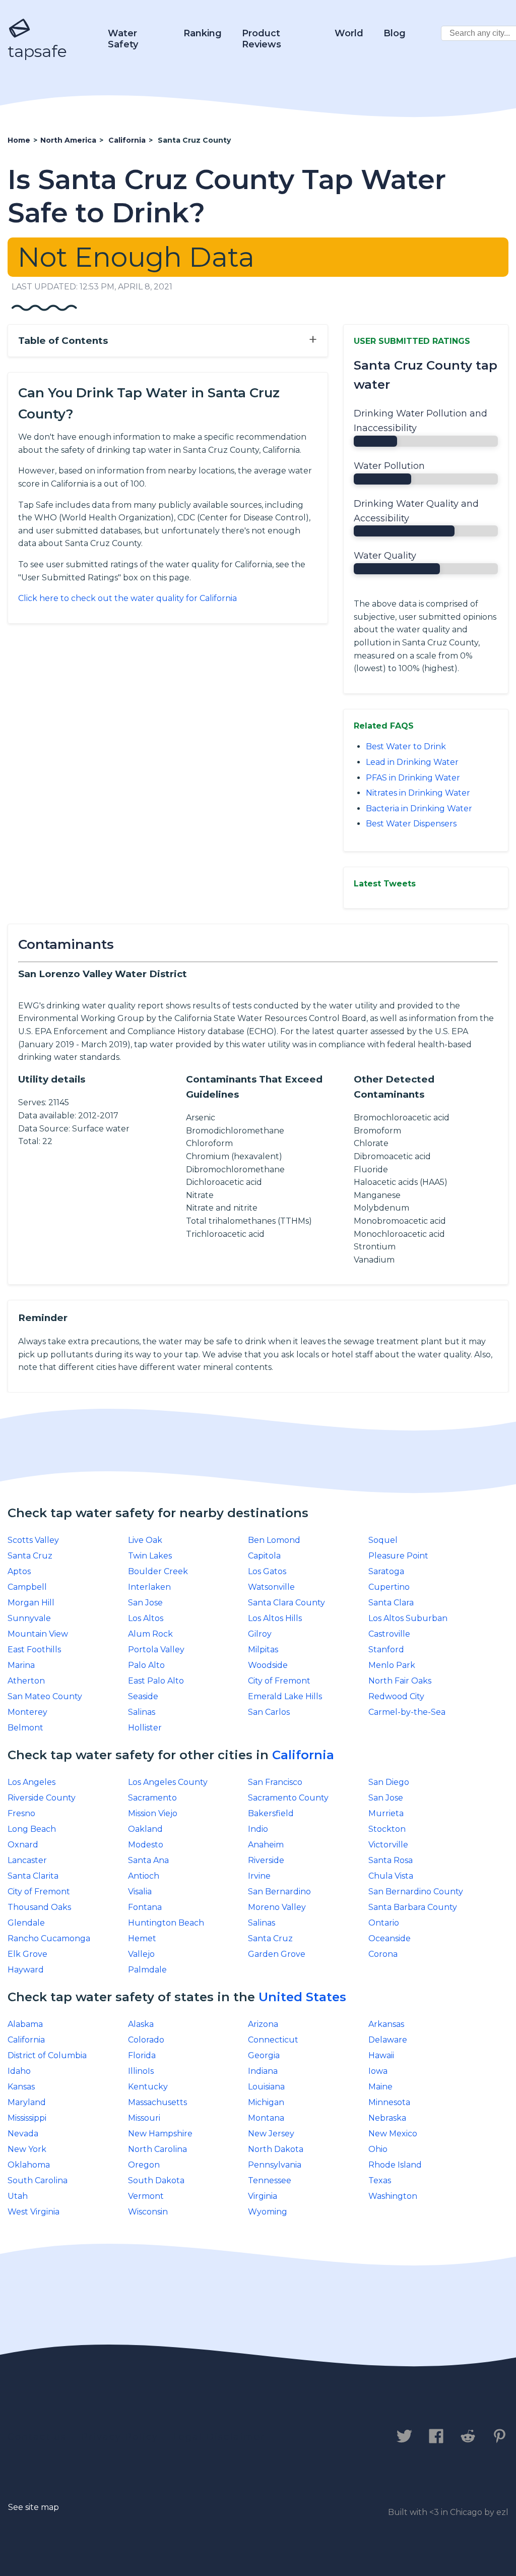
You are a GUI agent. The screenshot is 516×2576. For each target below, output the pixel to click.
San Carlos (269, 1712)
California (303, 1755)
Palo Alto (146, 1665)
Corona (383, 1954)
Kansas (21, 2087)
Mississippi (27, 2118)
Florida (142, 2055)
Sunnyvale (29, 1618)
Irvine (259, 1876)
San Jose (145, 1603)
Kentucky (148, 2087)
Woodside (268, 1665)
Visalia (140, 1892)
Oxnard (23, 1845)
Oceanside (390, 1938)
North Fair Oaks (400, 1681)
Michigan (266, 2102)
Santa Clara (391, 1603)
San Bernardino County (416, 1892)
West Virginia (34, 2212)
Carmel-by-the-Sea (407, 1712)
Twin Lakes (150, 1556)
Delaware (388, 2040)
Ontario (384, 1923)
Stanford (386, 1650)
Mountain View (38, 1634)
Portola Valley (156, 1650)
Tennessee (270, 2180)
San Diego (389, 1782)
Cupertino (389, 1587)
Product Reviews (262, 39)
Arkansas (386, 2024)
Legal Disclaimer (219, 2437)
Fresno (21, 1813)
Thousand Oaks (39, 1907)
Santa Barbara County (413, 1907)
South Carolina (38, 2180)
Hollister (145, 1728)
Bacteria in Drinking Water (419, 808)
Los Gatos (267, 1571)
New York (27, 2149)
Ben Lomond (274, 1540)
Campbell (27, 1587)
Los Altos (146, 1618)
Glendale (26, 1923)
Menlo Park (392, 1665)
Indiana (263, 2071)
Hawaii (381, 2055)
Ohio (378, 2149)
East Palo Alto (156, 1681)
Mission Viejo (153, 1813)
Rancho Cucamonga (49, 1938)
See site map (34, 2507)
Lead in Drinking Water (412, 762)
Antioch (144, 1876)
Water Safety (123, 39)
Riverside (266, 1860)
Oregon (144, 2165)
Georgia (264, 2055)
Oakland (145, 1829)
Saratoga (386, 1571)
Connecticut (273, 2040)
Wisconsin (148, 2212)
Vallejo (141, 1954)
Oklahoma (29, 2165)
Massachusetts (157, 2102)
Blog (395, 33)
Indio (258, 1829)
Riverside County (42, 1798)
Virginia (263, 2196)
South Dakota (156, 2180)
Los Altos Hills (275, 1618)
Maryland (27, 2102)
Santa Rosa (391, 1860)
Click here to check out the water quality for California (127, 598)
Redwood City (396, 1696)
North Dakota (276, 2149)
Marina (21, 1665)
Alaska (141, 2024)
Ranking (203, 33)
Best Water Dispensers (411, 824)
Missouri (144, 2118)
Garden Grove (277, 1954)
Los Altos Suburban (408, 1618)
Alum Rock (150, 1634)
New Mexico (393, 2134)
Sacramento (152, 1798)
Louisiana (266, 2087)
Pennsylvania (275, 2165)
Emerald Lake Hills (285, 1696)
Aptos (19, 1571)
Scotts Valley (33, 1540)
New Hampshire (160, 2134)
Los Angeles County (168, 1782)
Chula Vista (391, 1876)
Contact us (37, 2437)
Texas (380, 2180)
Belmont (25, 1728)
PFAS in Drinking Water (413, 778)
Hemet (142, 1938)
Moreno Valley (277, 1907)
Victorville (388, 1845)
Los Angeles (31, 1782)
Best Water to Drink (406, 746)
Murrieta (386, 1813)
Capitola (264, 1556)
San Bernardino (279, 1892)
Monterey (27, 1712)
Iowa (378, 2071)
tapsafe (37, 51)
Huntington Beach (166, 1923)
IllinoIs (141, 2071)
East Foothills (34, 1650)
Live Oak (145, 1540)
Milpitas (263, 1650)
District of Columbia (47, 2055)
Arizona (263, 2024)
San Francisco (275, 1782)
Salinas (142, 1712)
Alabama (25, 2024)
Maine (380, 2087)
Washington (393, 2196)
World (349, 33)
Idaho (19, 2071)
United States (302, 1997)
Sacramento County (288, 1798)
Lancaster (27, 1860)
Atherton (26, 1681)
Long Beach (32, 1829)
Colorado (146, 2040)
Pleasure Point (398, 1556)
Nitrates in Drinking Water (418, 793)
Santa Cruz (30, 1556)
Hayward (26, 1970)
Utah (18, 2196)
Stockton (387, 1829)
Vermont (146, 2196)
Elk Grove (27, 1954)
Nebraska (387, 2118)
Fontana (145, 1907)
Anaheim (266, 1845)
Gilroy (260, 1634)
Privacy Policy (120, 2437)
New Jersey (271, 2134)
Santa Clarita (33, 1876)
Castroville (389, 1634)
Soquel (383, 1540)
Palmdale (147, 1970)
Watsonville (271, 1587)
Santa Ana (148, 1860)
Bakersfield (271, 1813)
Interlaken (149, 1587)
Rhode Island (395, 2165)
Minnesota (389, 2102)
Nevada (23, 2134)
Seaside (143, 1696)
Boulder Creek (158, 1571)
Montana (266, 2118)
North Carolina (157, 2149)
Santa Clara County (286, 1603)
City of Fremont (279, 1681)
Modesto (146, 1845)
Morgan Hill (31, 1603)
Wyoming (268, 2212)
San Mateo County (45, 1696)
